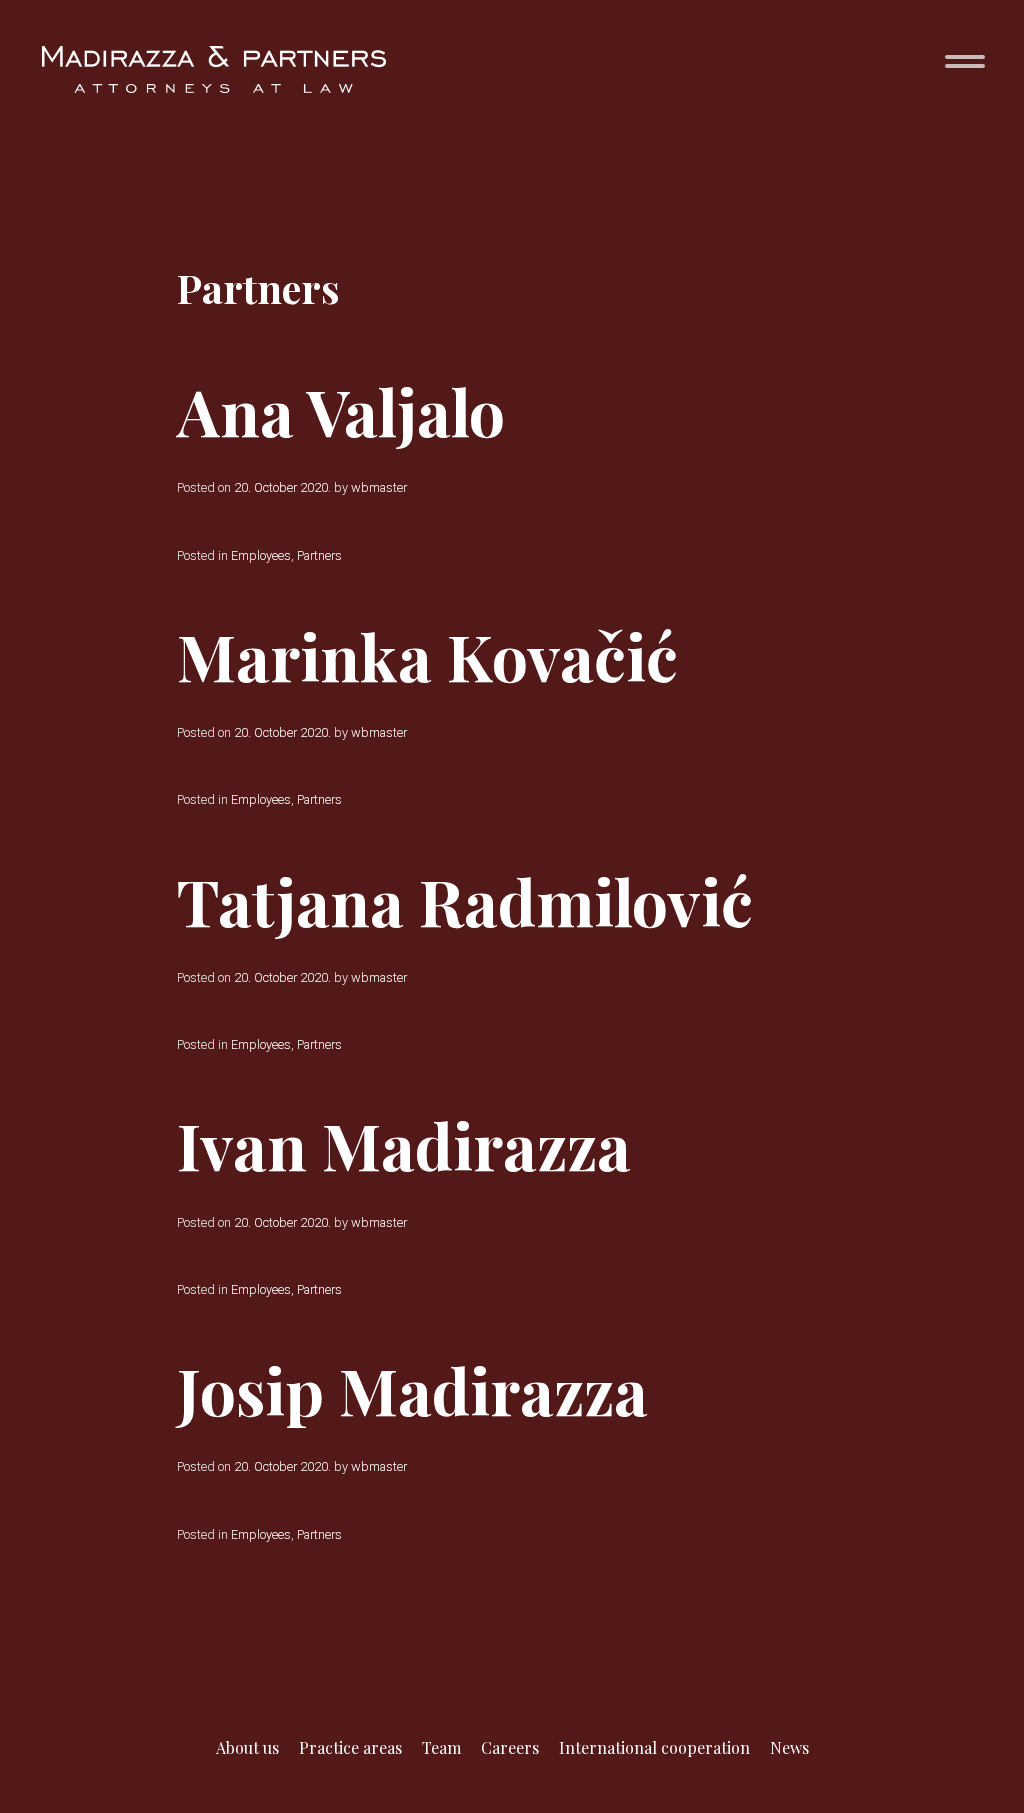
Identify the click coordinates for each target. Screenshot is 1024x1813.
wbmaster (379, 487)
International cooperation (654, 1747)
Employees (261, 555)
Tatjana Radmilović (465, 900)
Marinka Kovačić (427, 655)
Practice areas (350, 1747)
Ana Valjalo (341, 410)
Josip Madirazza (412, 1389)
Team (441, 1747)
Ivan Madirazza (404, 1144)
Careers (510, 1747)
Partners (319, 555)
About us (247, 1747)
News (789, 1747)
